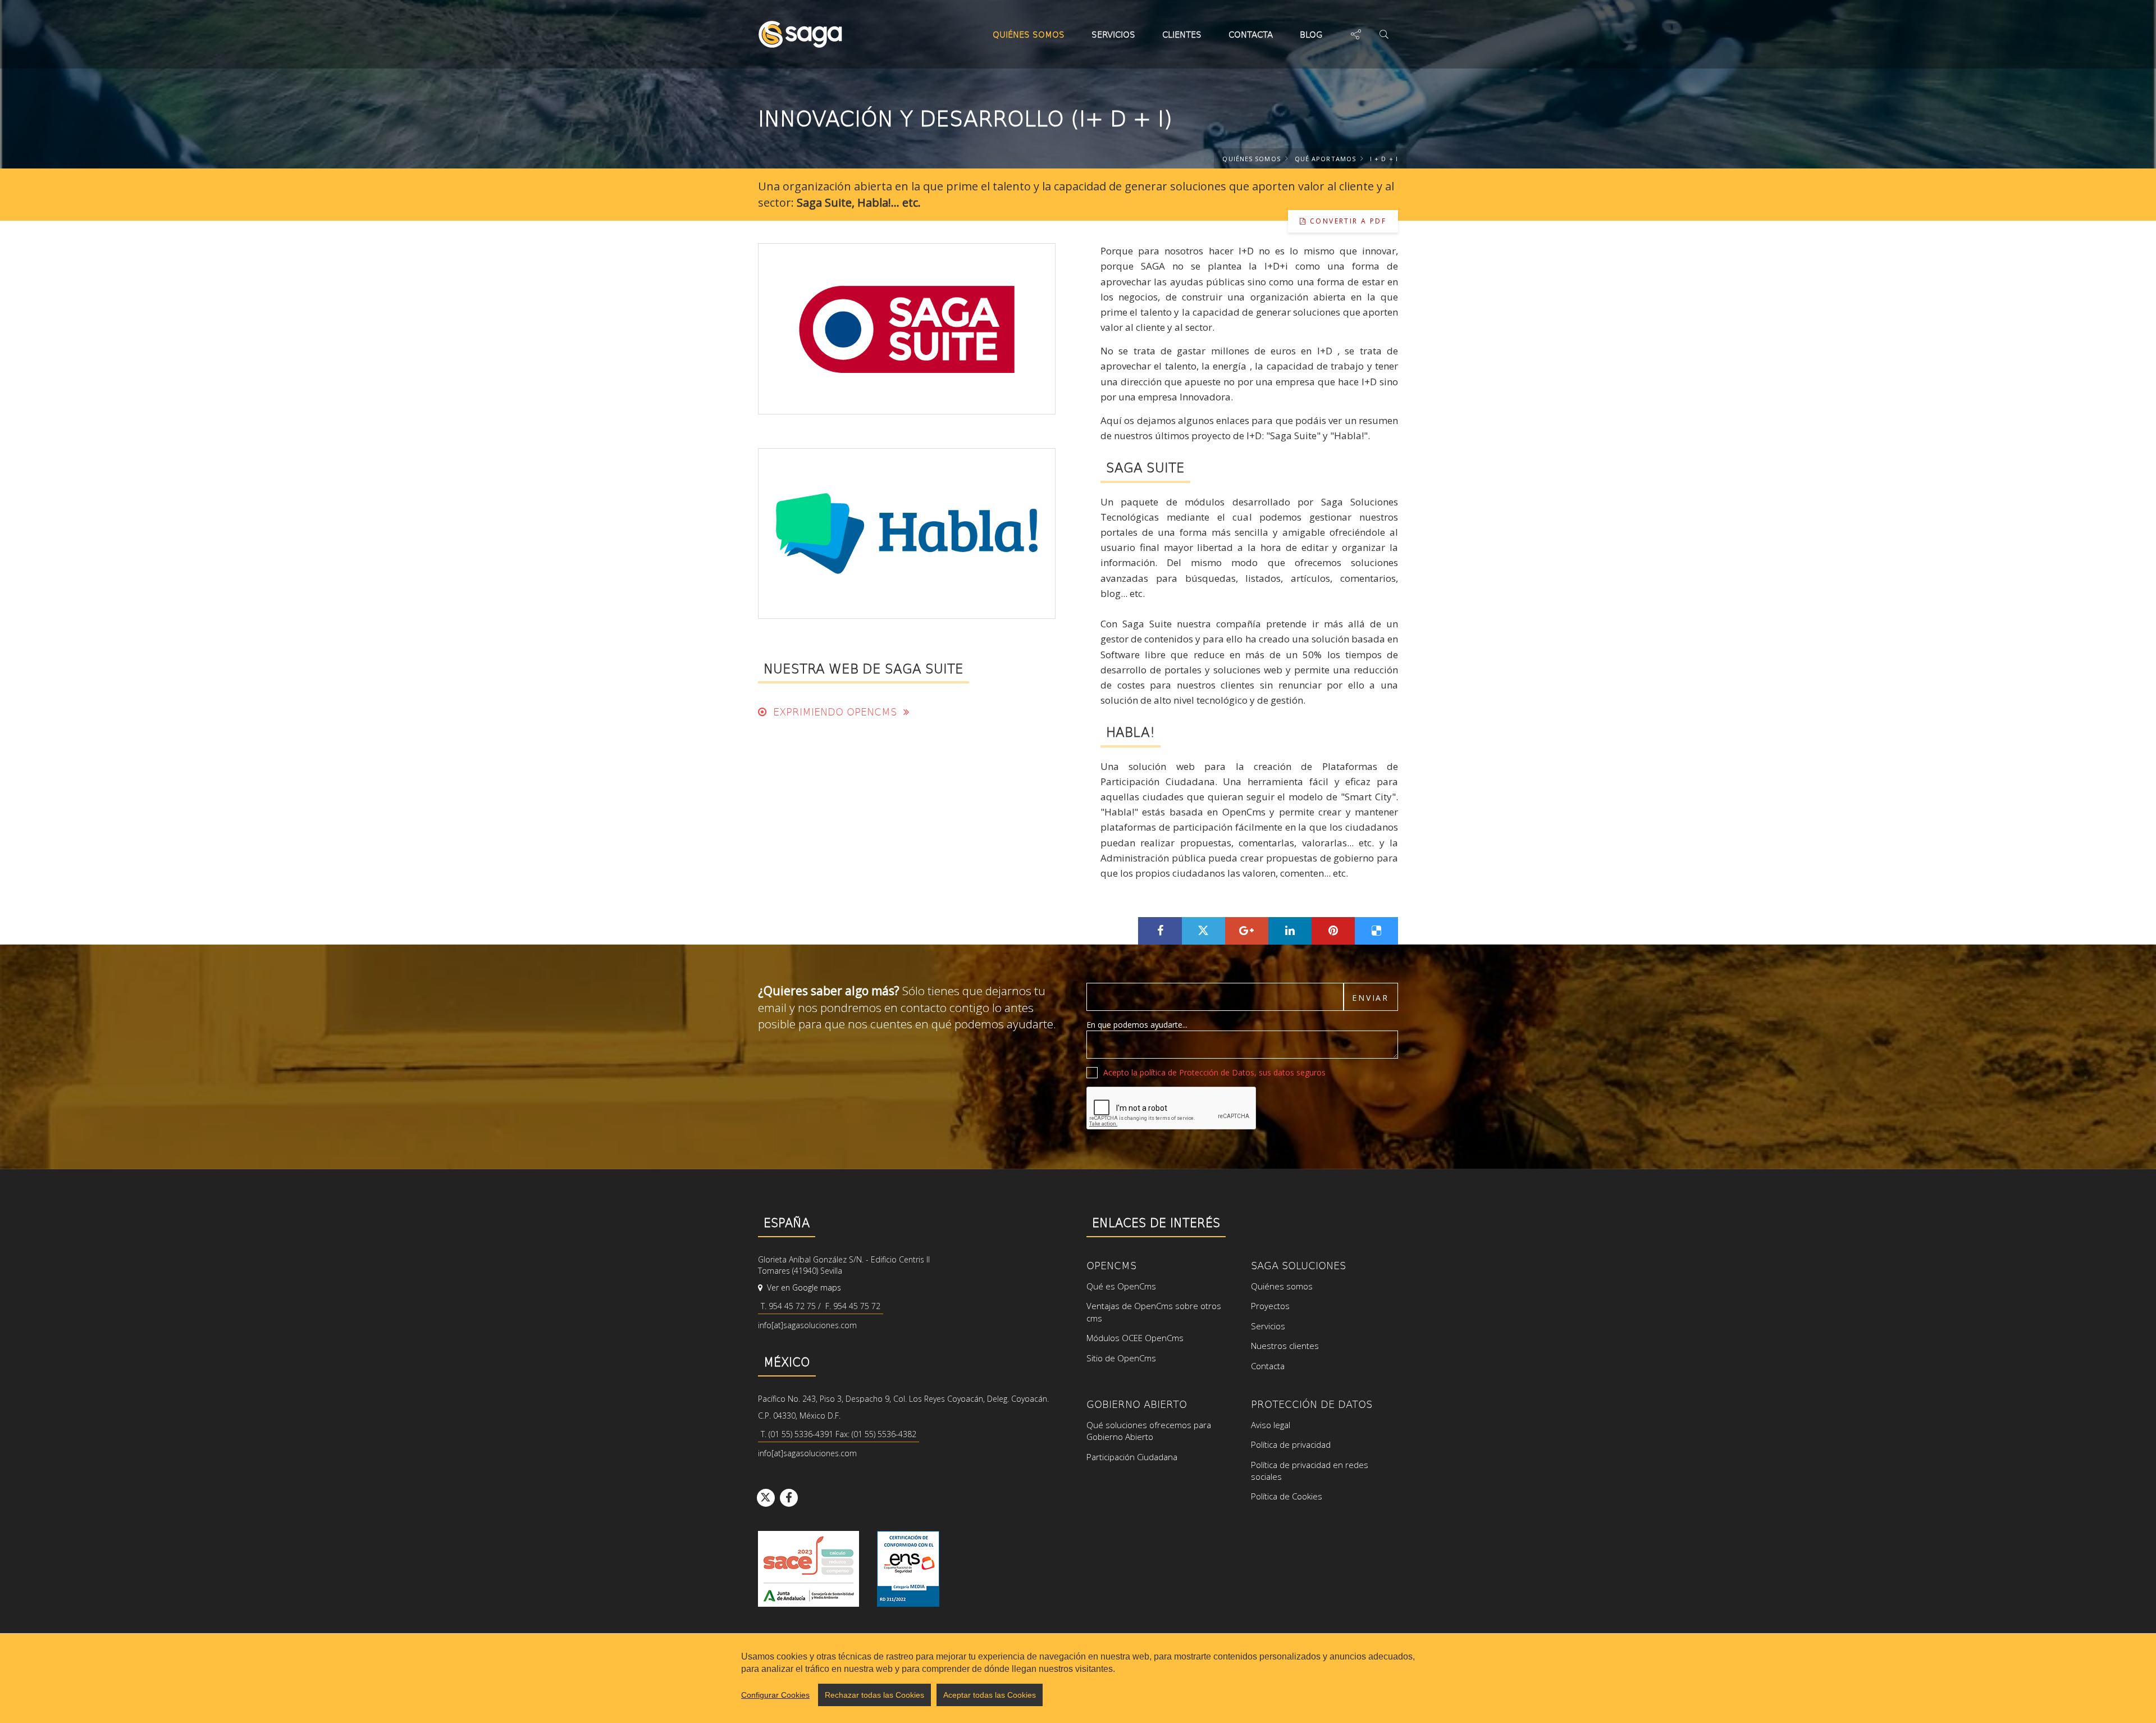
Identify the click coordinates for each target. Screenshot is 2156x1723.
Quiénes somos (1029, 34)
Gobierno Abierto (1137, 1404)
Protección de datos (1312, 1404)
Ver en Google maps (803, 1287)
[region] (1078, 1678)
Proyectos (1270, 1306)
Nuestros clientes (1285, 1346)
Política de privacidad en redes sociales (1310, 1471)
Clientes (1182, 34)
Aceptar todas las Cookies (990, 1695)
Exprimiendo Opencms (835, 711)
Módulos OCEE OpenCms (1135, 1338)
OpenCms (1111, 1265)
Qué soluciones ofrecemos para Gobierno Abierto (1149, 1431)
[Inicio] (800, 34)
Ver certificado (908, 1569)
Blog (1311, 34)
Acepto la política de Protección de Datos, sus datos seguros (1214, 1072)
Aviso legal (1271, 1425)
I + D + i (1384, 159)
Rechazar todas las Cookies (874, 1695)
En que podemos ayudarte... (1137, 1025)
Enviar (1371, 998)
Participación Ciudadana (1132, 1457)
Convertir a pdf (1347, 221)
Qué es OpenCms (1121, 1286)
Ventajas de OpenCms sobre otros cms (1154, 1312)
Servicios (1113, 34)
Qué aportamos (1325, 159)
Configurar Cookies (775, 1695)
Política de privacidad (1291, 1444)
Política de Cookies (1287, 1496)
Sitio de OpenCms (1121, 1358)
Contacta (1251, 34)
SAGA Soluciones (1298, 1265)
